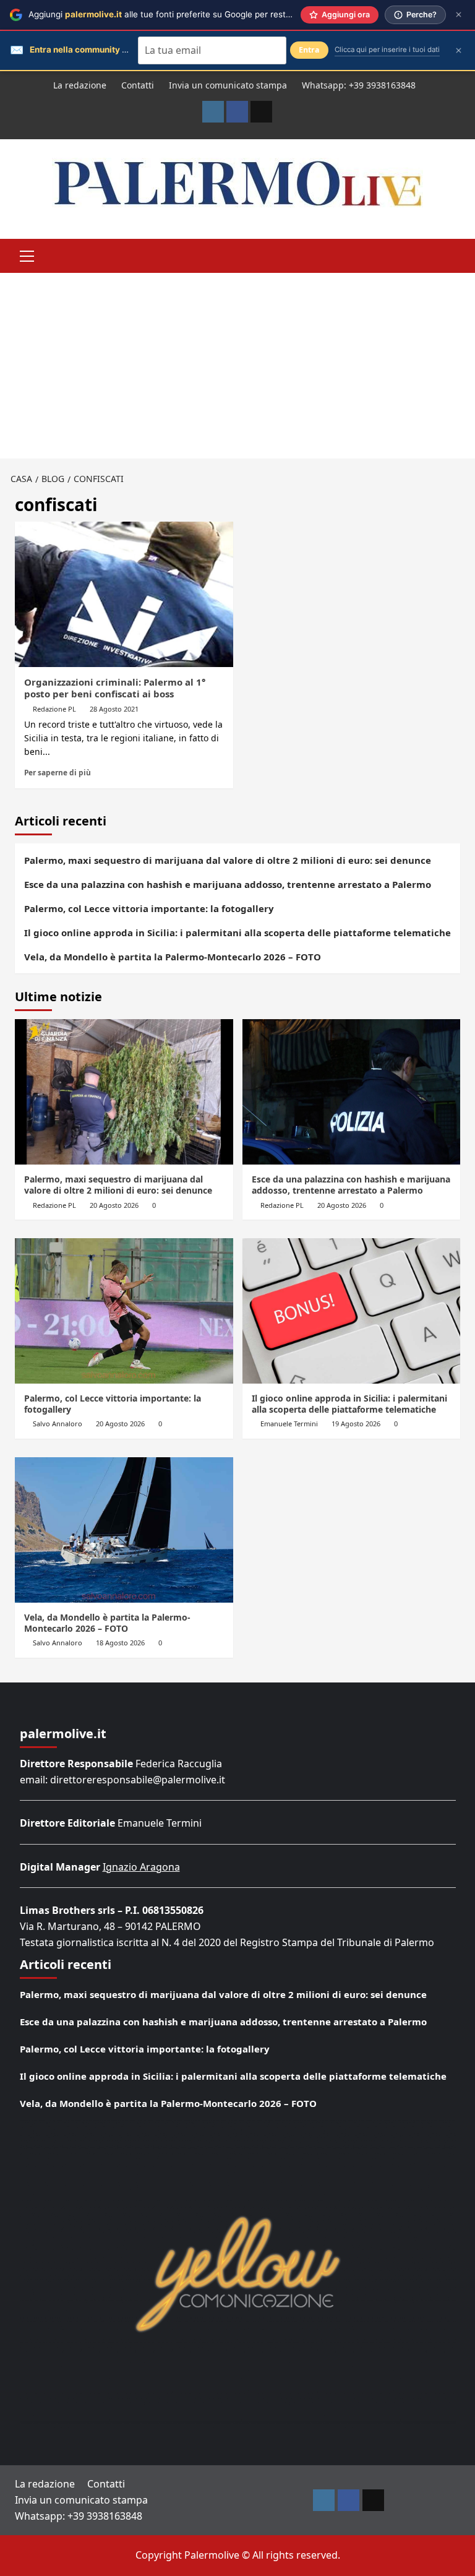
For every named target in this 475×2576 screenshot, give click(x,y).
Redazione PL (54, 709)
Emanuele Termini (289, 1424)
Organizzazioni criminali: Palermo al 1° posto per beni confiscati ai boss (115, 688)
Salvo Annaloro (58, 1424)
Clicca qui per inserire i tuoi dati (387, 50)
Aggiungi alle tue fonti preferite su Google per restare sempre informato (200, 14)
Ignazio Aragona (141, 1867)
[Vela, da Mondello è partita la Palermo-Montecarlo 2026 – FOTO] (124, 1530)
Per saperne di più (58, 772)
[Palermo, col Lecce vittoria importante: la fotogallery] (124, 1311)
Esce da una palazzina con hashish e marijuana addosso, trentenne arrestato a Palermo (228, 884)
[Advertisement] (237, 366)
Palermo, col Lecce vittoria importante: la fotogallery (149, 908)
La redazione (80, 85)
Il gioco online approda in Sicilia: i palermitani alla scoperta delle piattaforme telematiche (237, 933)
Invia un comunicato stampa (228, 85)
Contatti (138, 85)
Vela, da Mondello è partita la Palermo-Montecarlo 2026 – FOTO (173, 957)
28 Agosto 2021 (114, 709)
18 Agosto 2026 (120, 1643)
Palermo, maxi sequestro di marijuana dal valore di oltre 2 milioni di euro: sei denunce (228, 860)
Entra (309, 50)
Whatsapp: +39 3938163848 (359, 85)
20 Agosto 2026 (114, 1205)
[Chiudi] (459, 15)
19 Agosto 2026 (356, 1424)
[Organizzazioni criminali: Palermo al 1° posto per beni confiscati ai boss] (124, 594)
